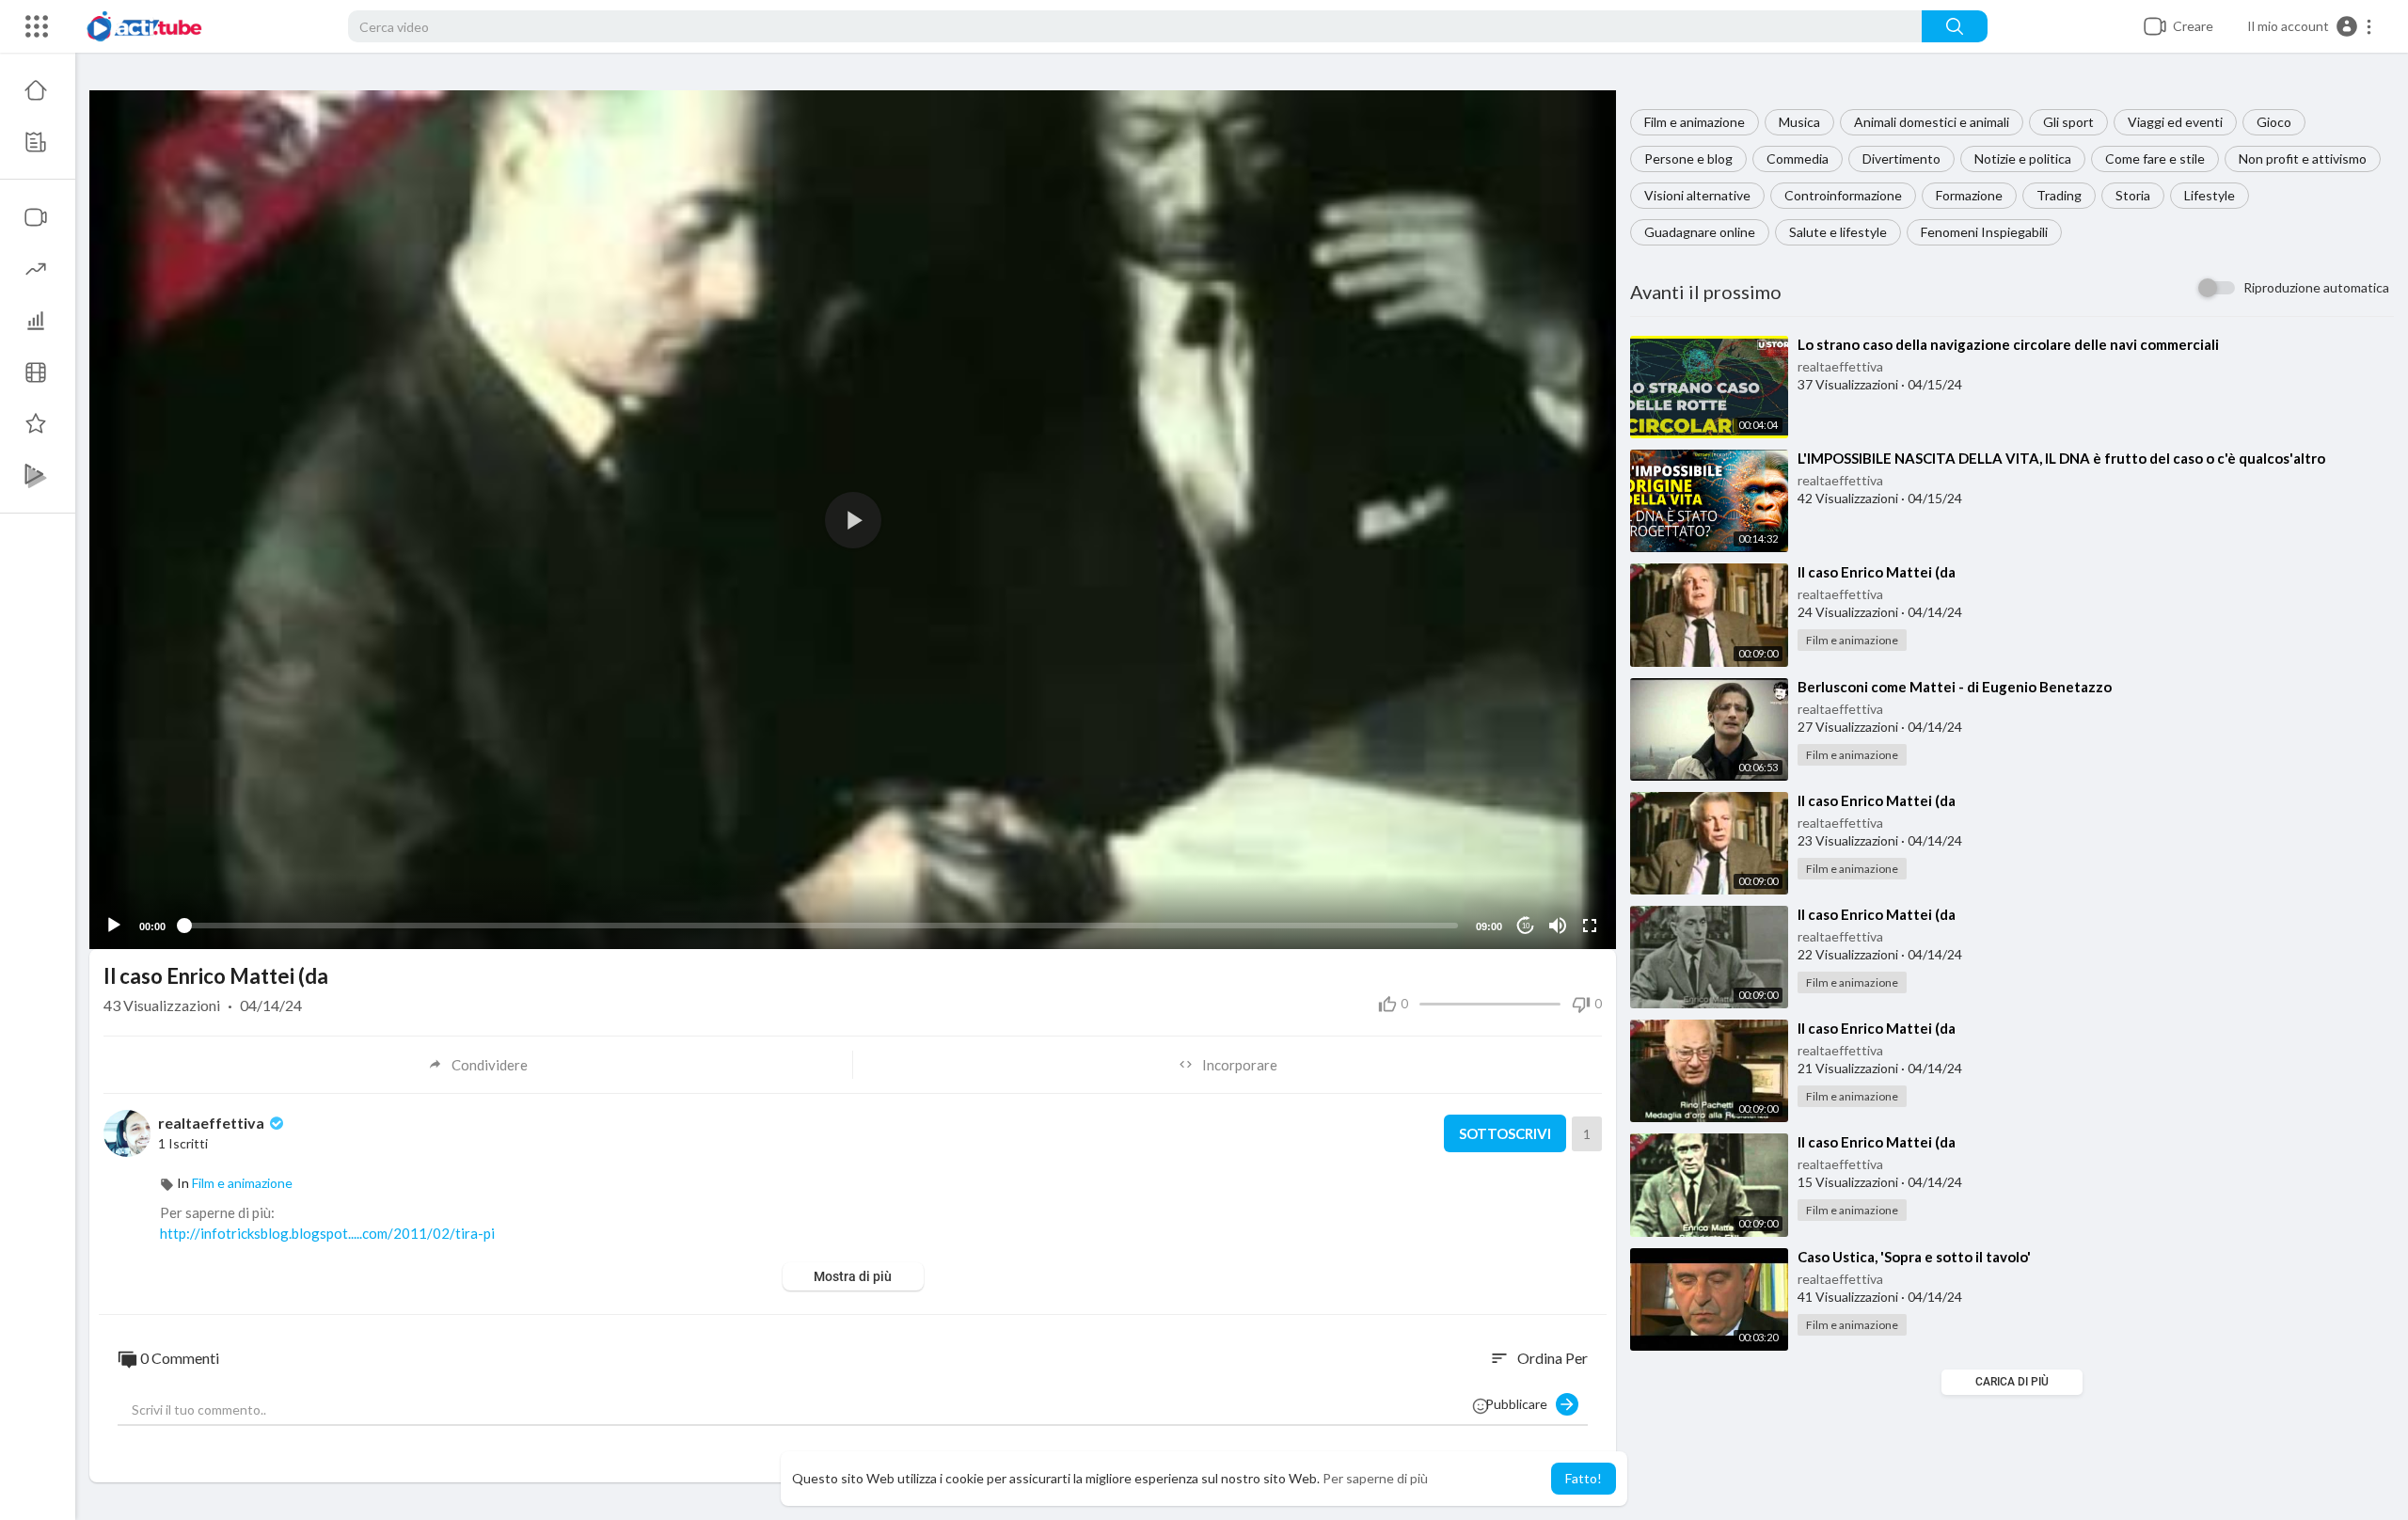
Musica (1799, 122)
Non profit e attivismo (2303, 158)
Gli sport (2068, 122)
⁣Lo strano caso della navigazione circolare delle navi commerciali (2008, 344)
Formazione (1969, 195)
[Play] (114, 926)
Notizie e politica (2023, 158)
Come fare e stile (2155, 158)
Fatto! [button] (1584, 1478)
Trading (2059, 195)
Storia (2133, 195)
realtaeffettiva (1840, 366)
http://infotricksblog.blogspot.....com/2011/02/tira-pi (327, 1233)
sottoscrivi (1505, 1133)
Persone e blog (1688, 158)
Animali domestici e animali (1932, 122)
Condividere (490, 1065)
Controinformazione (1843, 195)
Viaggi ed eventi (2175, 122)
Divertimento (1901, 158)
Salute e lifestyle (1838, 232)
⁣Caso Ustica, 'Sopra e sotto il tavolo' (1914, 1257)
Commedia (1798, 158)
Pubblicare (1521, 1404)
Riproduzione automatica (2316, 287)
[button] (2310, 26)
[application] (853, 520)
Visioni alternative (1697, 195)
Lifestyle (2210, 195)
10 (1526, 926)
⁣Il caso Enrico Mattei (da (1877, 572)
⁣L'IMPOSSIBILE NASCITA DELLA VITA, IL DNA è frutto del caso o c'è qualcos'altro (2061, 458)
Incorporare (1240, 1065)
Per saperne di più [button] (1375, 1478)
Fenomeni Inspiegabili (1984, 232)
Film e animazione (1695, 122)
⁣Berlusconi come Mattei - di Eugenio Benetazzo (1955, 687)
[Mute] (1558, 926)
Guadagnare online (1700, 232)
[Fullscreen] (1590, 926)
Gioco (2274, 122)
